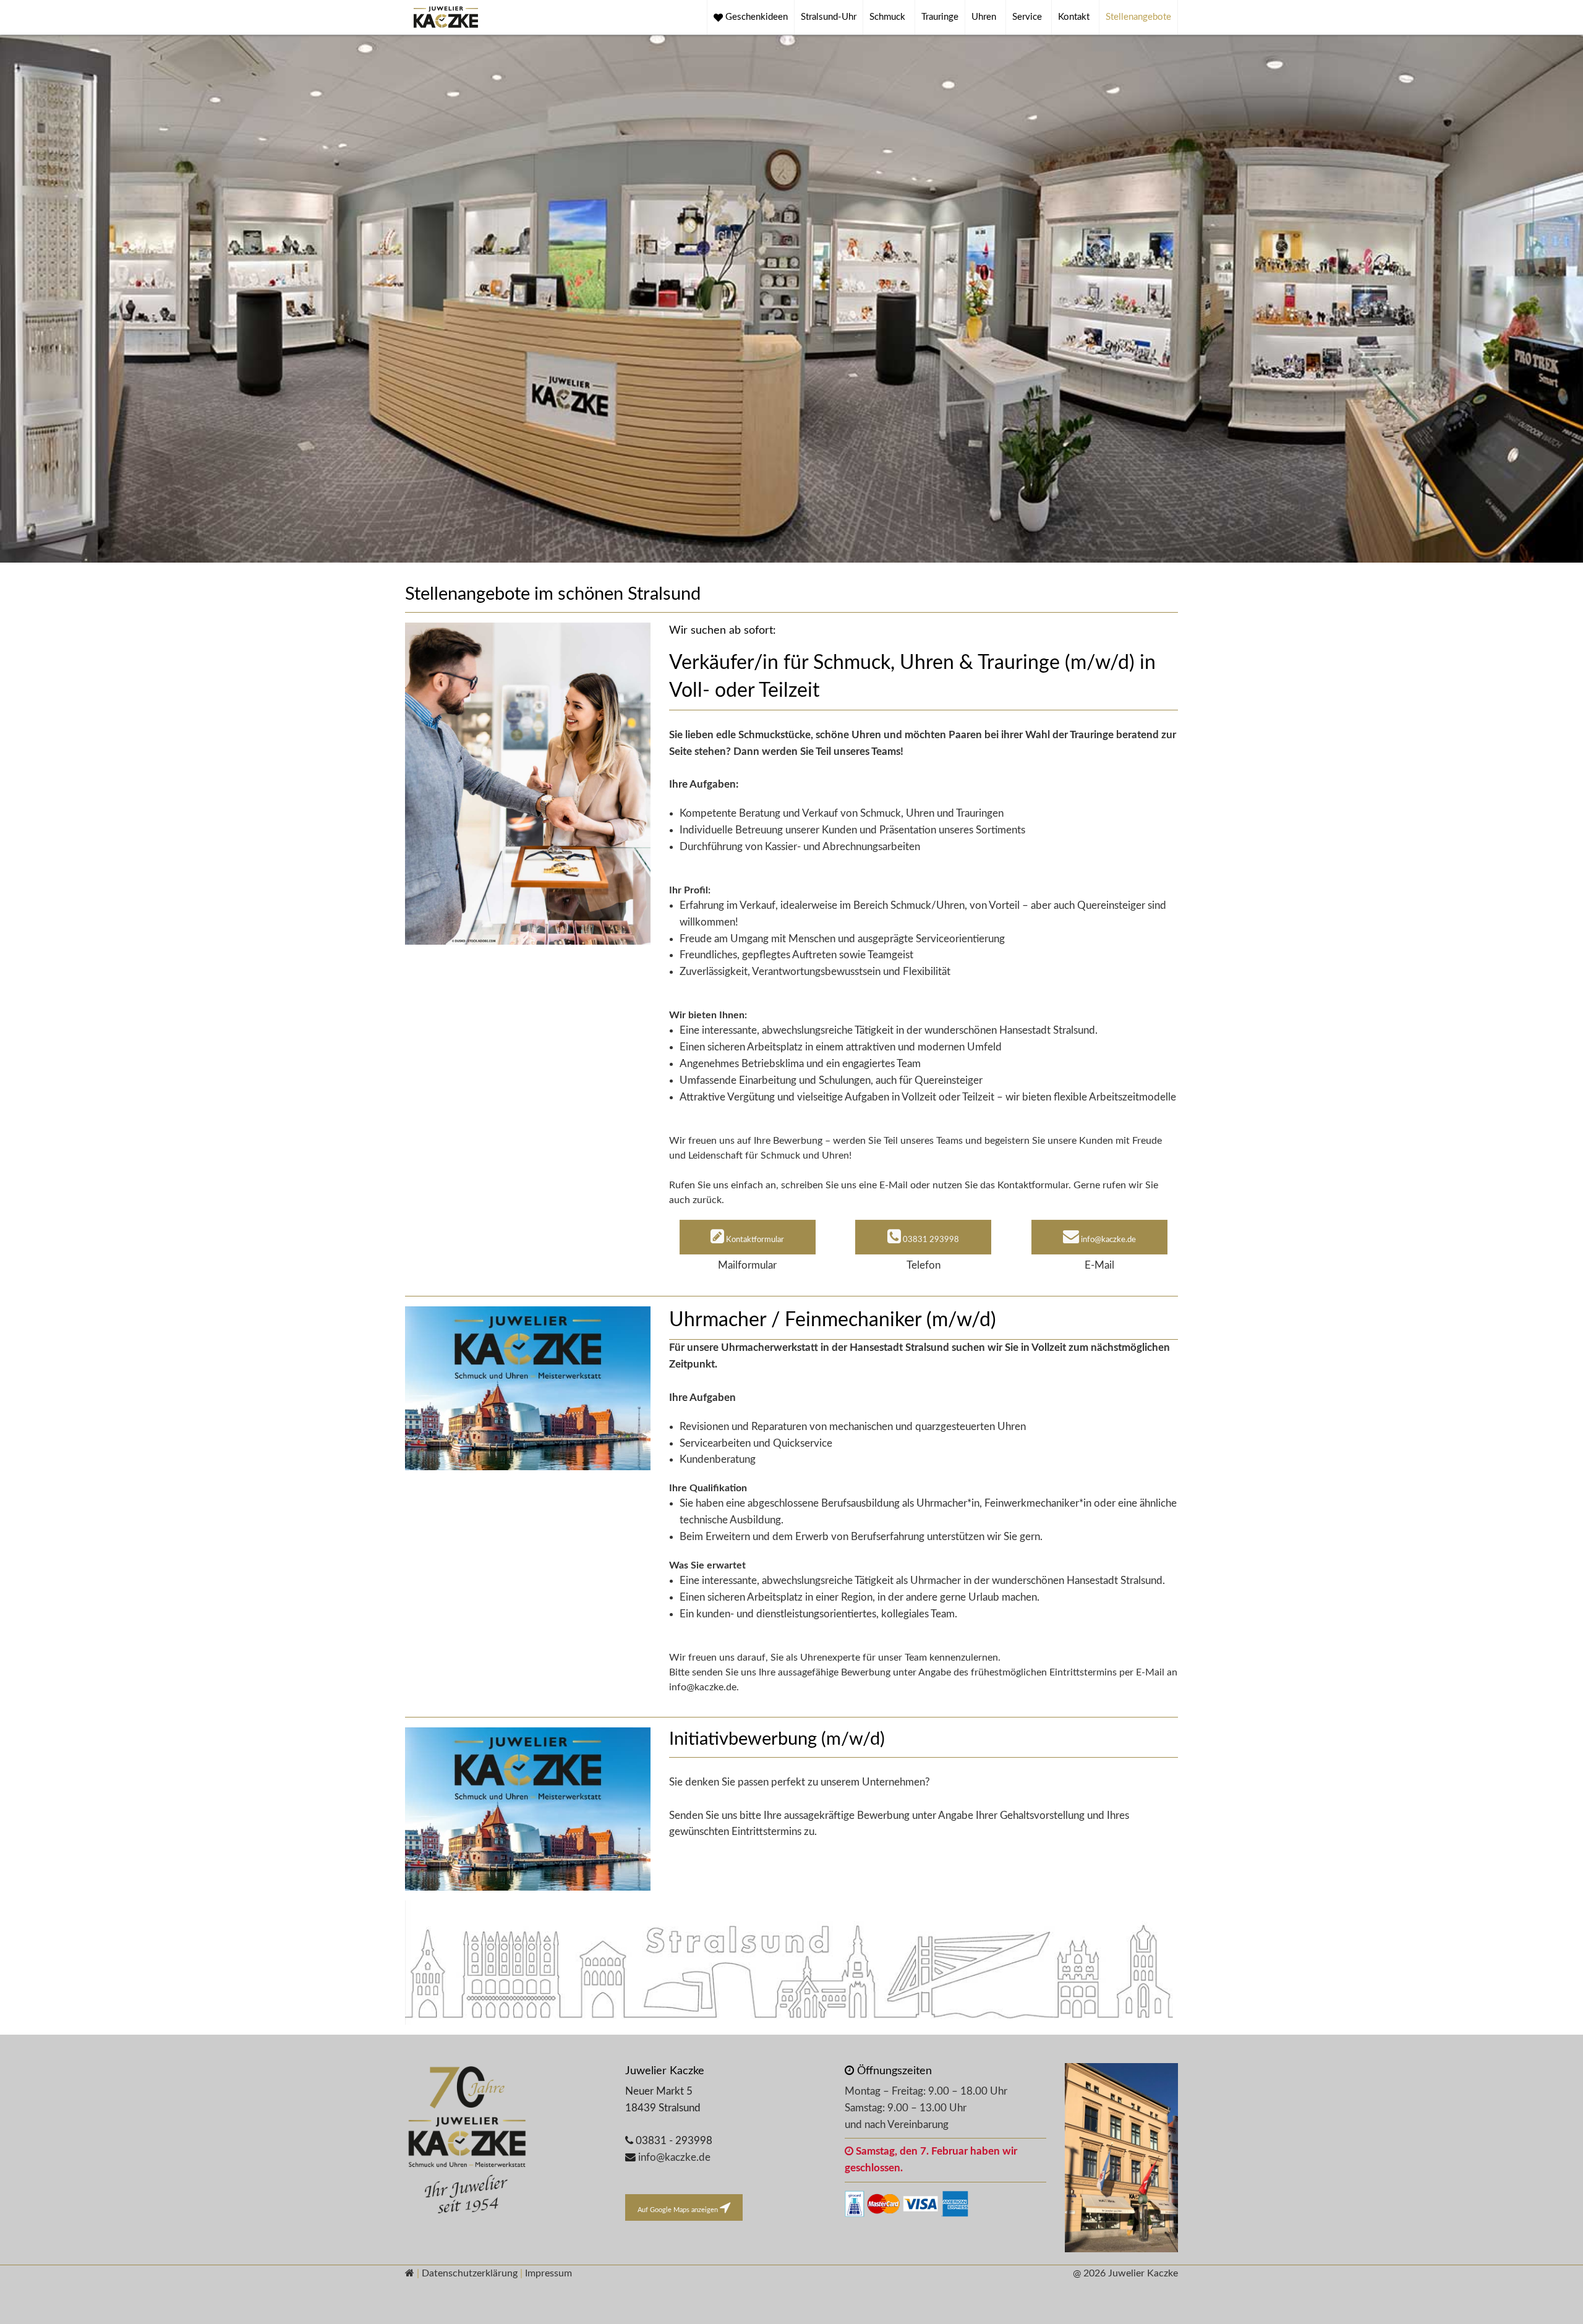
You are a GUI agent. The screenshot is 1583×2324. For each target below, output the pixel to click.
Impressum (548, 2273)
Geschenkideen (755, 17)
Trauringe (940, 17)
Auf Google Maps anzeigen (679, 2210)
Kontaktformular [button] (754, 1240)
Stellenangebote (1138, 17)
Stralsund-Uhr (829, 17)
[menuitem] (751, 17)
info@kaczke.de (674, 2157)
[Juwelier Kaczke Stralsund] (506, 2142)
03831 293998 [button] (930, 1240)
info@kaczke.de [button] (1107, 1240)
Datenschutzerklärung (470, 2273)
